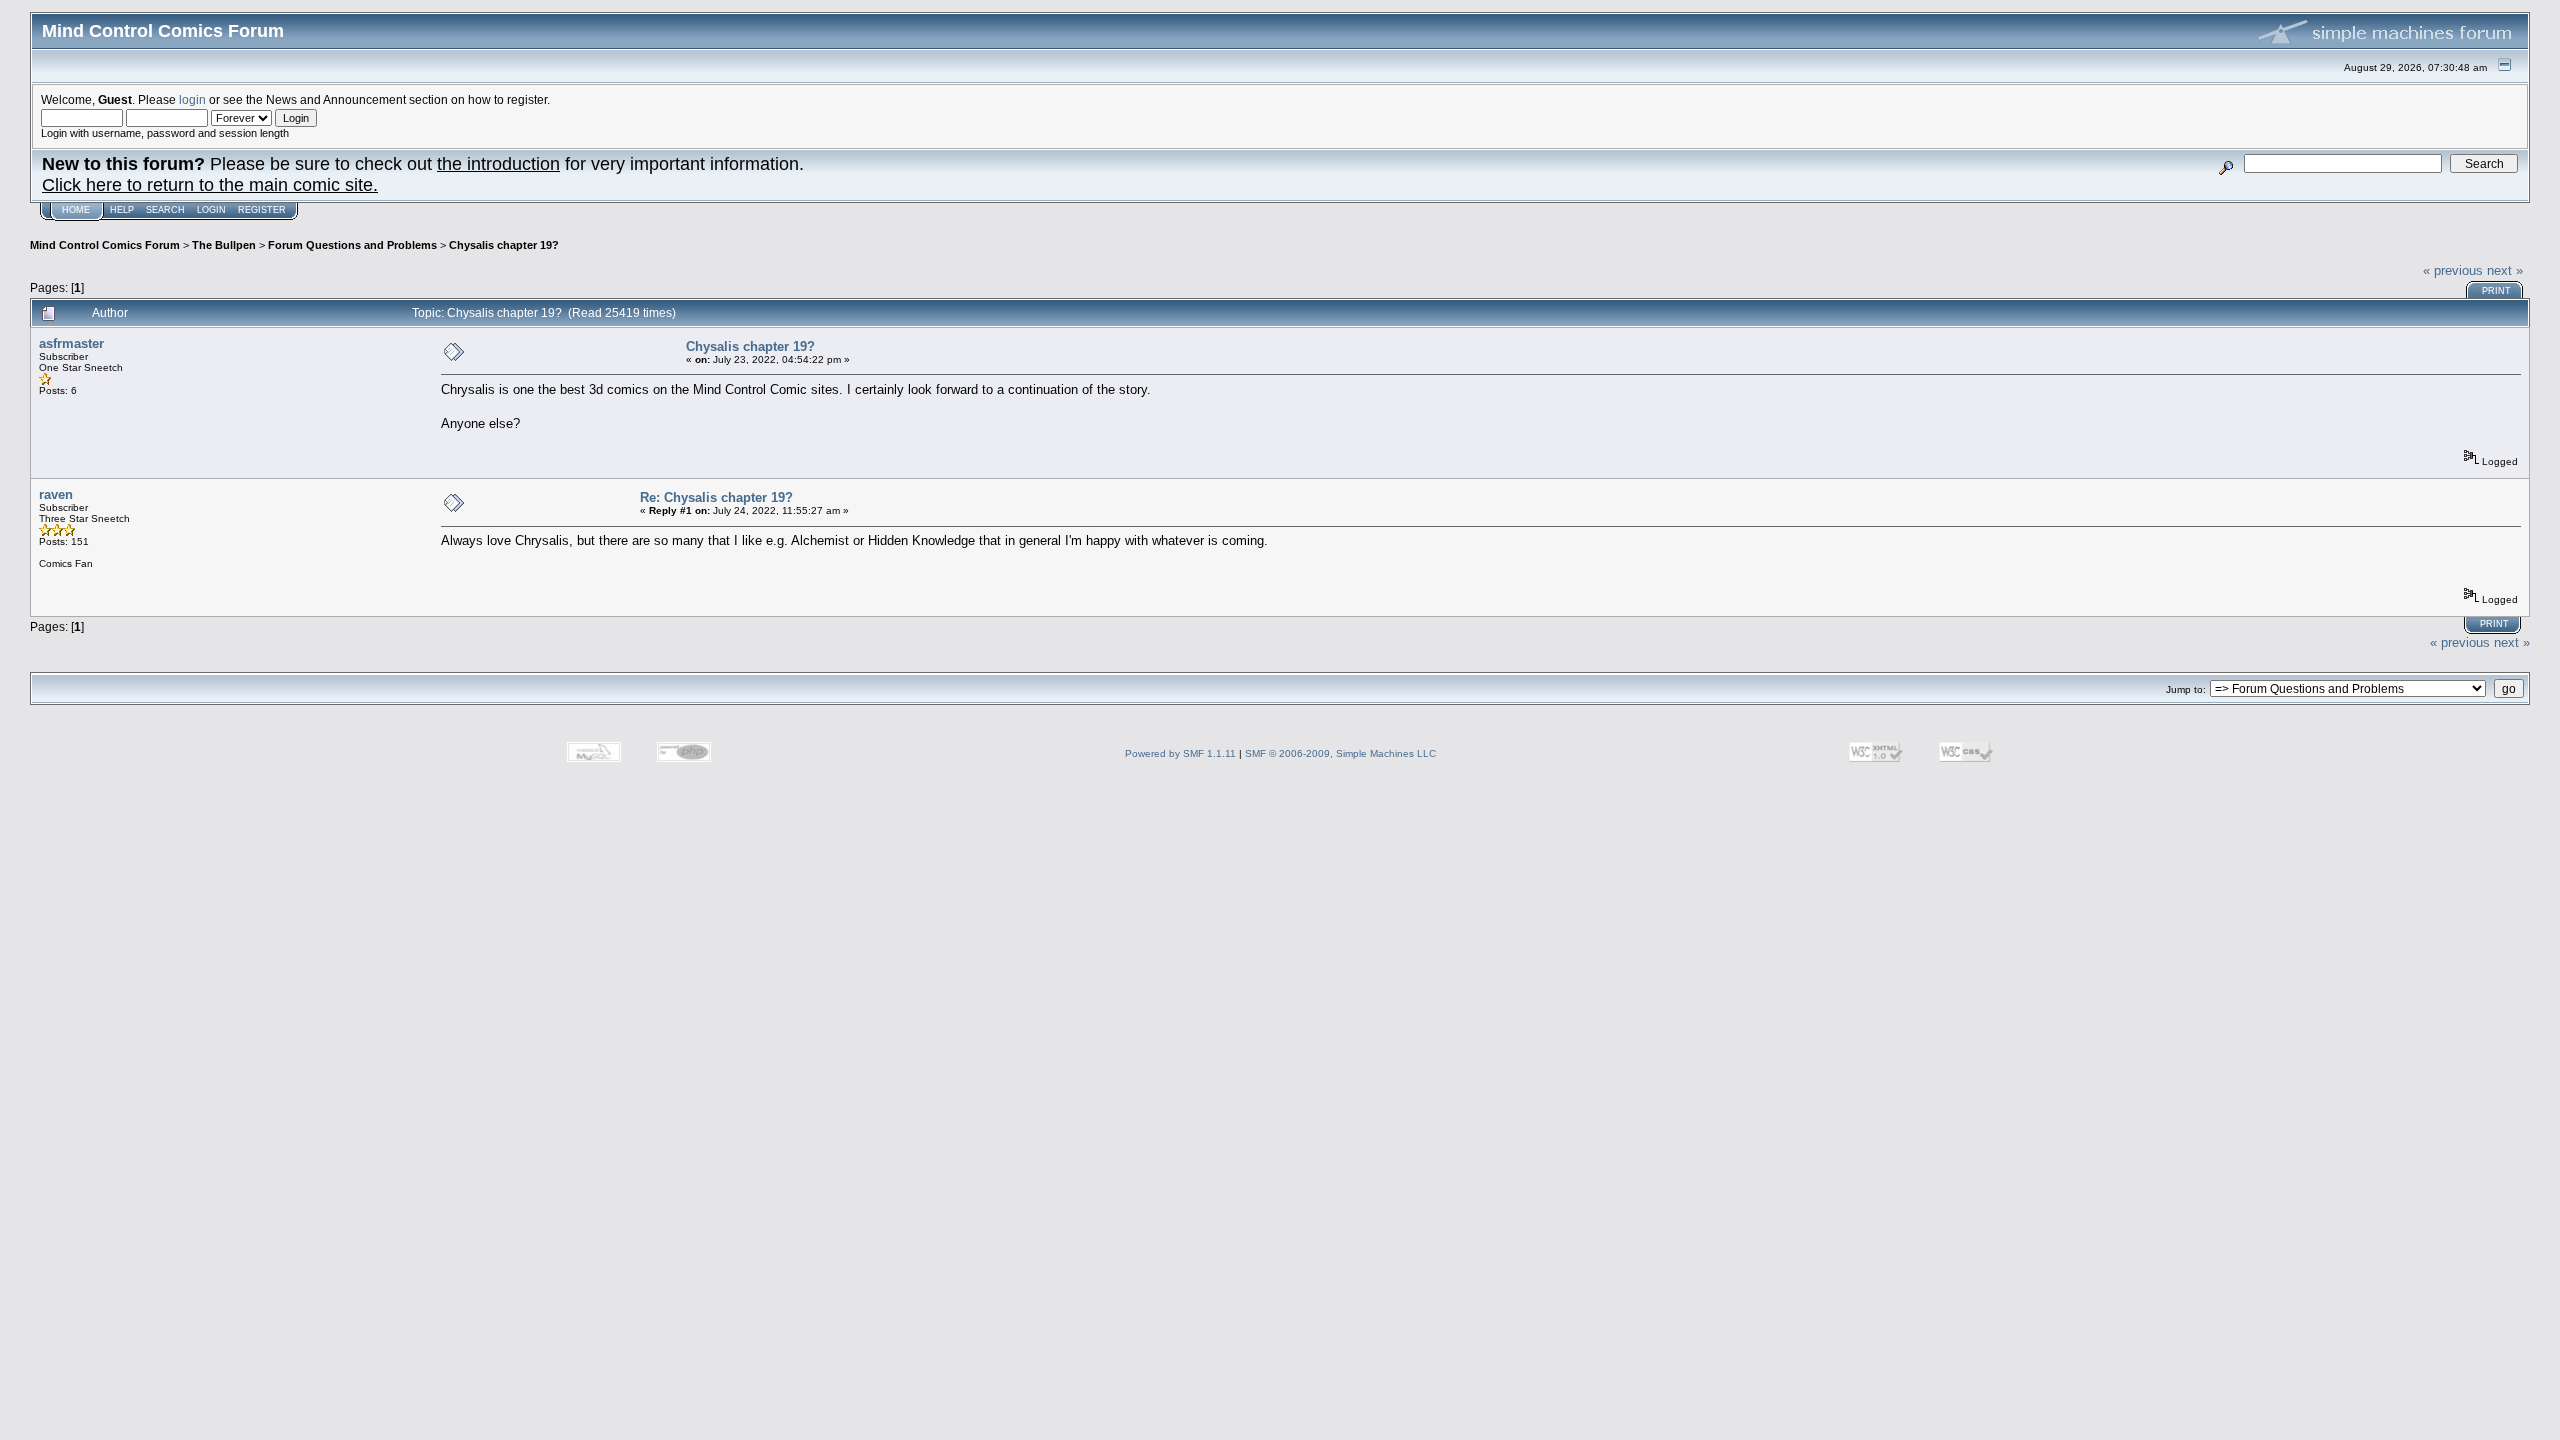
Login (211, 210)
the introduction (498, 164)
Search (165, 210)
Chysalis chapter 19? (504, 245)
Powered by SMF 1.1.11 (1180, 753)
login (192, 99)
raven (56, 494)
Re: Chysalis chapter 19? (716, 497)
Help (122, 210)
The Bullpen (224, 245)
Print (2496, 291)
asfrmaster (71, 343)
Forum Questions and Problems (352, 245)
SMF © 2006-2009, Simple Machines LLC (1340, 753)
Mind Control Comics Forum (105, 245)
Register (262, 210)
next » (2505, 270)
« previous (2453, 270)
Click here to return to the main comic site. (210, 185)
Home (76, 210)
